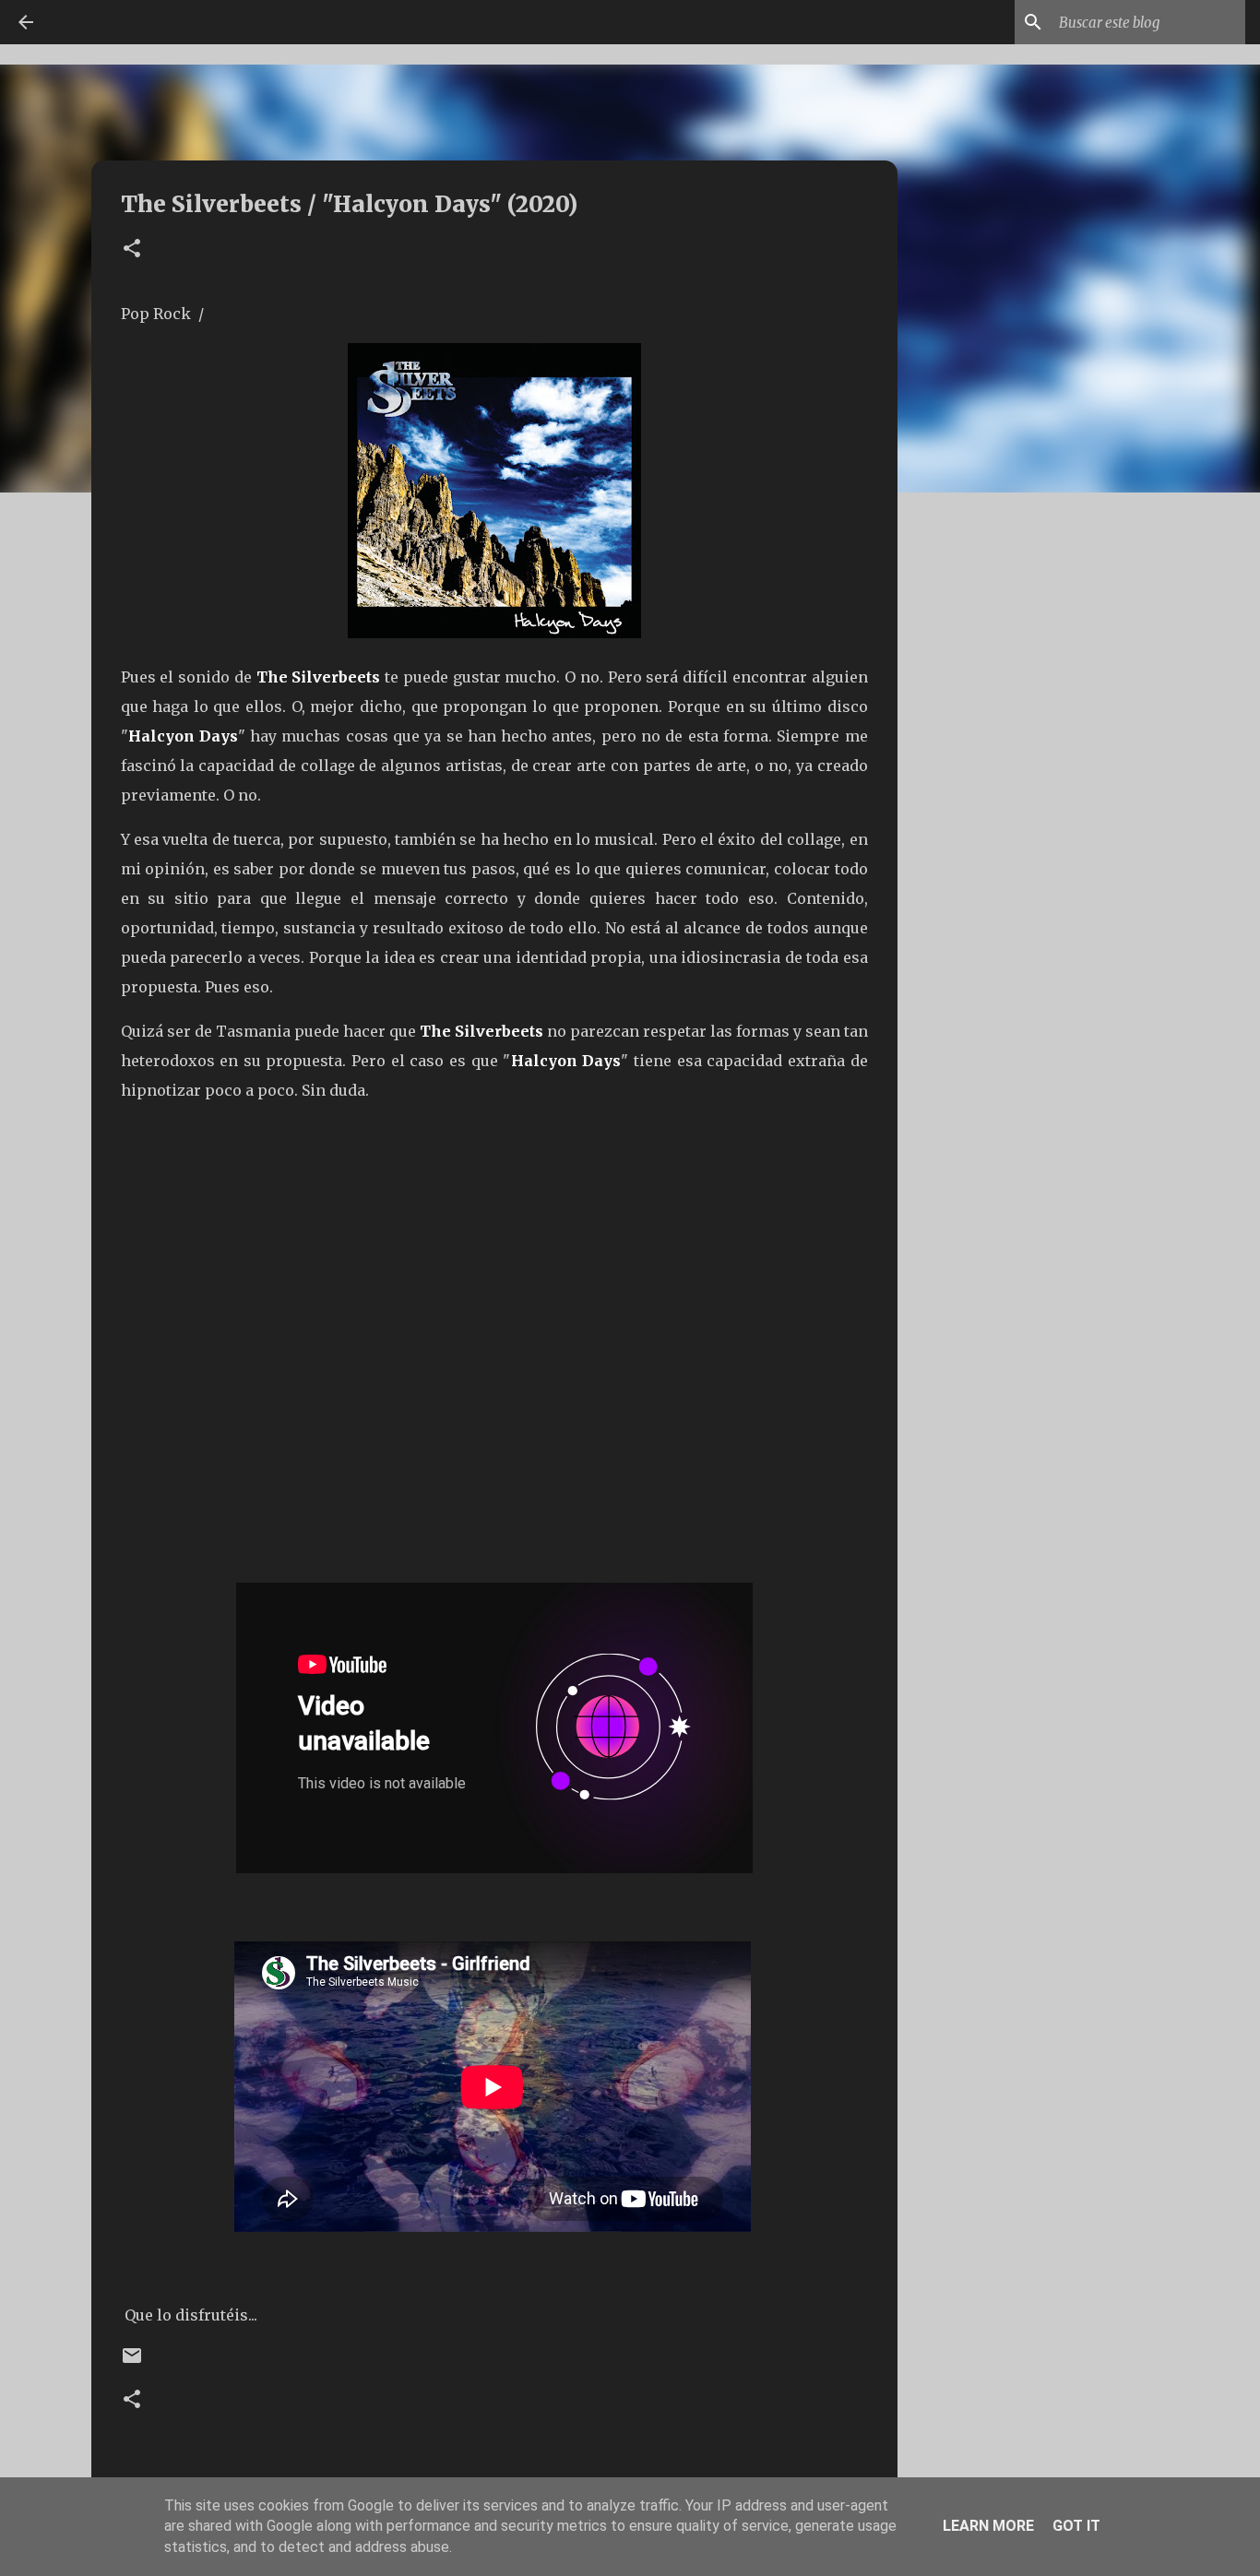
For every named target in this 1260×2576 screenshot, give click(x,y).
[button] (132, 249)
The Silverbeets (319, 677)
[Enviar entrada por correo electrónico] (132, 2362)
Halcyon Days (183, 736)
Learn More (988, 2526)
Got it (1076, 2526)
